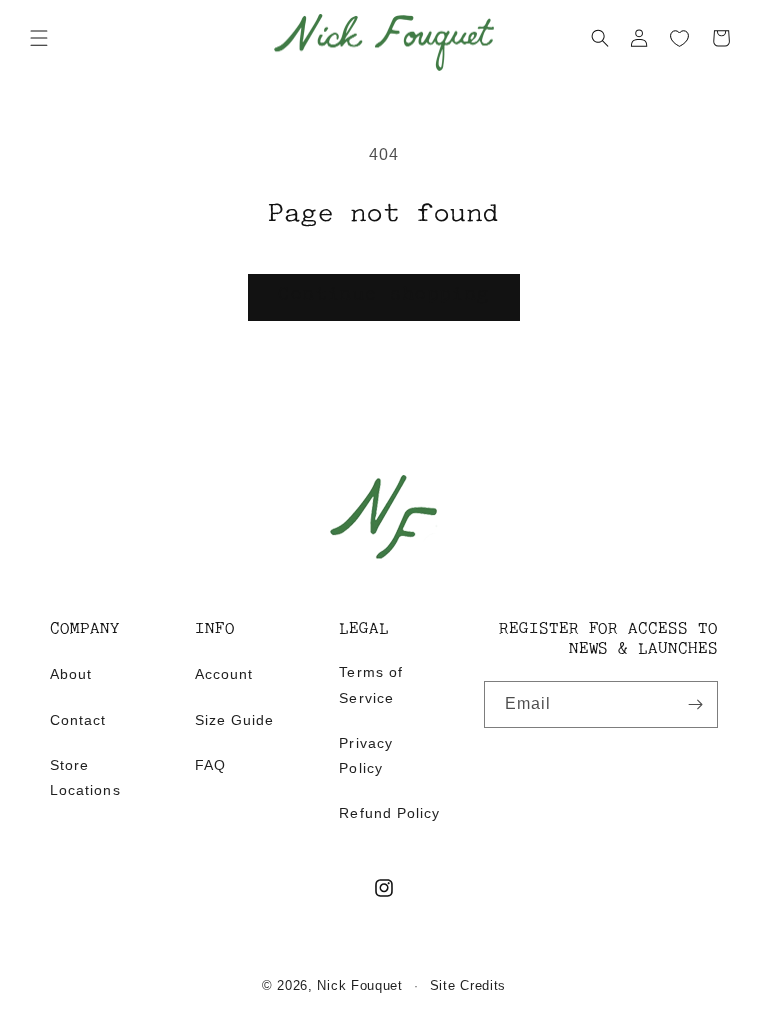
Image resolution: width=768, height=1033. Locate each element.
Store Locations (85, 777)
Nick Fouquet (359, 985)
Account (224, 674)
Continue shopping (383, 296)
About (71, 674)
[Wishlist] (680, 39)
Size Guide (235, 720)
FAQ (210, 765)
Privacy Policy (365, 755)
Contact (78, 720)
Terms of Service (371, 684)
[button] (39, 38)
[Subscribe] (695, 704)
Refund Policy (389, 813)
